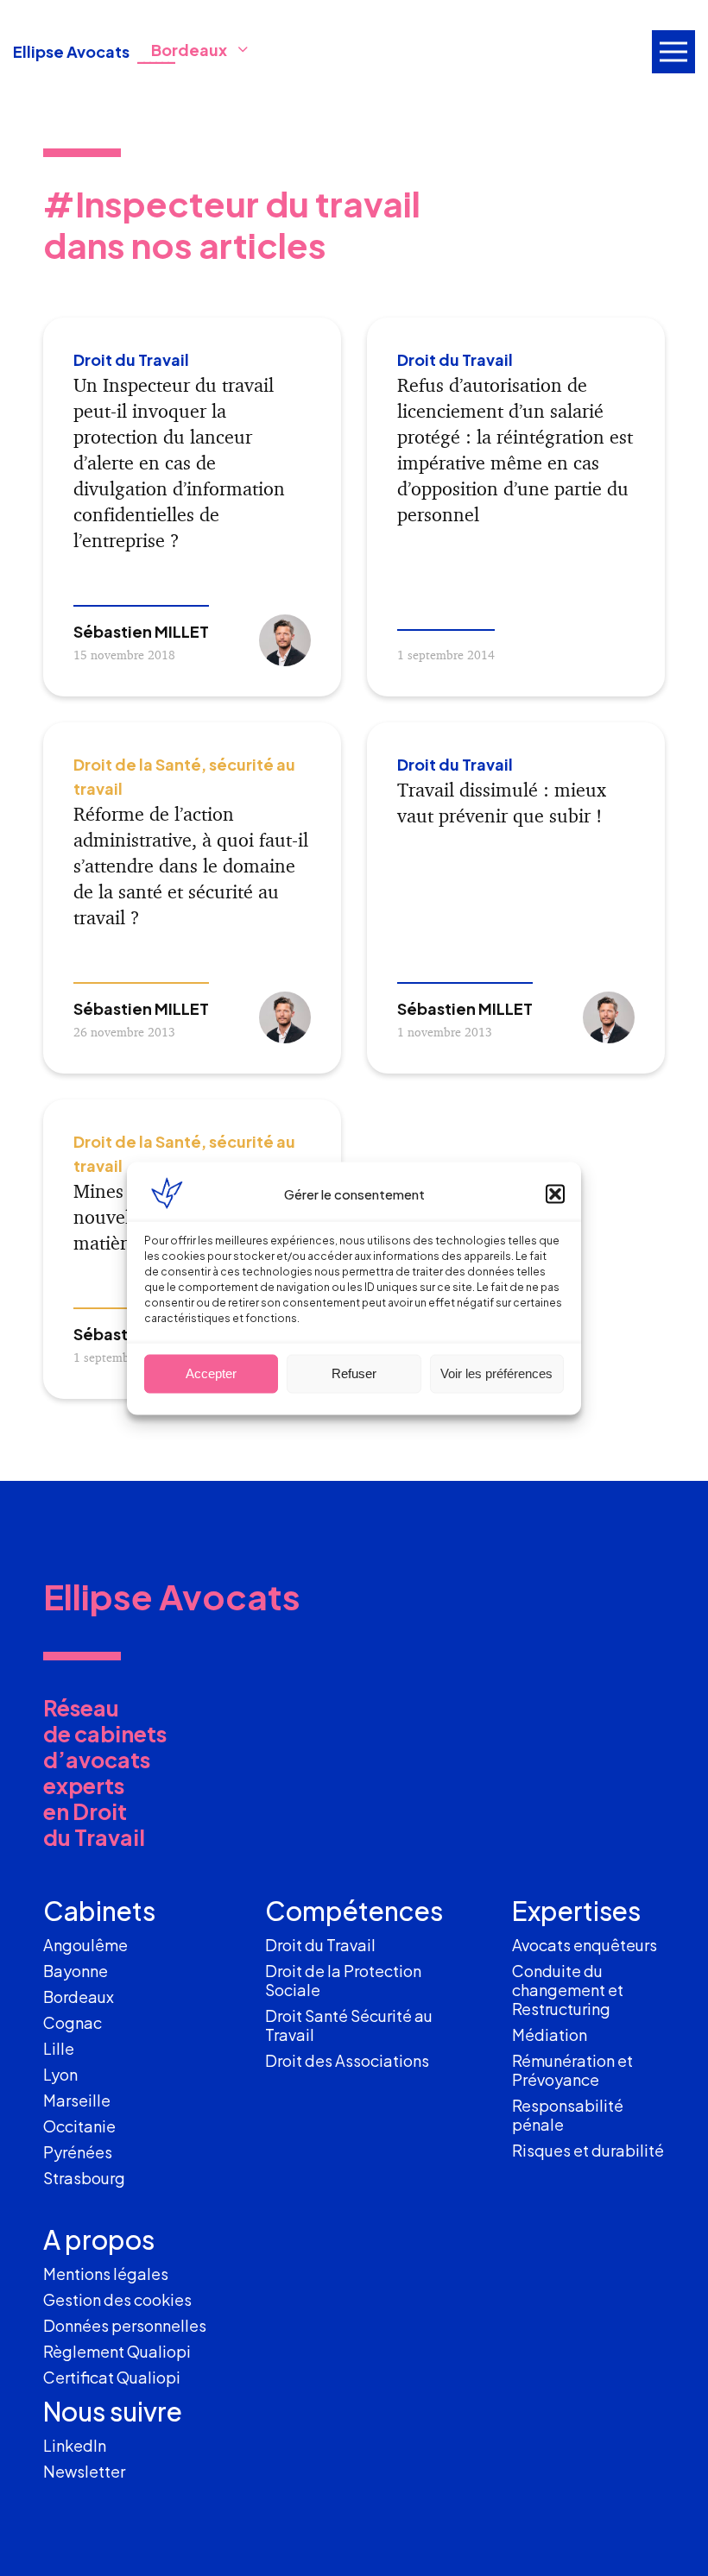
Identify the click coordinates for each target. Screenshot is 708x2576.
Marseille (77, 2100)
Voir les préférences (496, 1373)
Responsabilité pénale (568, 2115)
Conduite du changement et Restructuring (568, 1990)
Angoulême (85, 1945)
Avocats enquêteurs (585, 1945)
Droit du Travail (320, 1945)
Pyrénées (78, 2152)
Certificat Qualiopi (112, 2377)
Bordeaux (79, 1997)
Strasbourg (84, 2178)
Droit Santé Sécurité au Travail (349, 2025)
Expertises (576, 1911)
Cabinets (99, 1911)
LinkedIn (75, 2445)
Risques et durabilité (588, 2150)
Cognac (73, 2022)
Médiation (550, 2034)
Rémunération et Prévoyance (572, 2070)
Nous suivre (113, 2411)
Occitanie (79, 2126)
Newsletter (84, 2471)
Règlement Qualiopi (117, 2351)
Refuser (354, 1373)
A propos (99, 2239)
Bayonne (76, 1971)
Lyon (60, 2074)
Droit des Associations (347, 2060)
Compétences (354, 1911)
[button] (555, 1194)
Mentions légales (106, 2274)
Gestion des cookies (117, 2299)
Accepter (211, 1373)
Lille (59, 2048)
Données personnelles (125, 2325)
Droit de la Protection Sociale (343, 1980)
